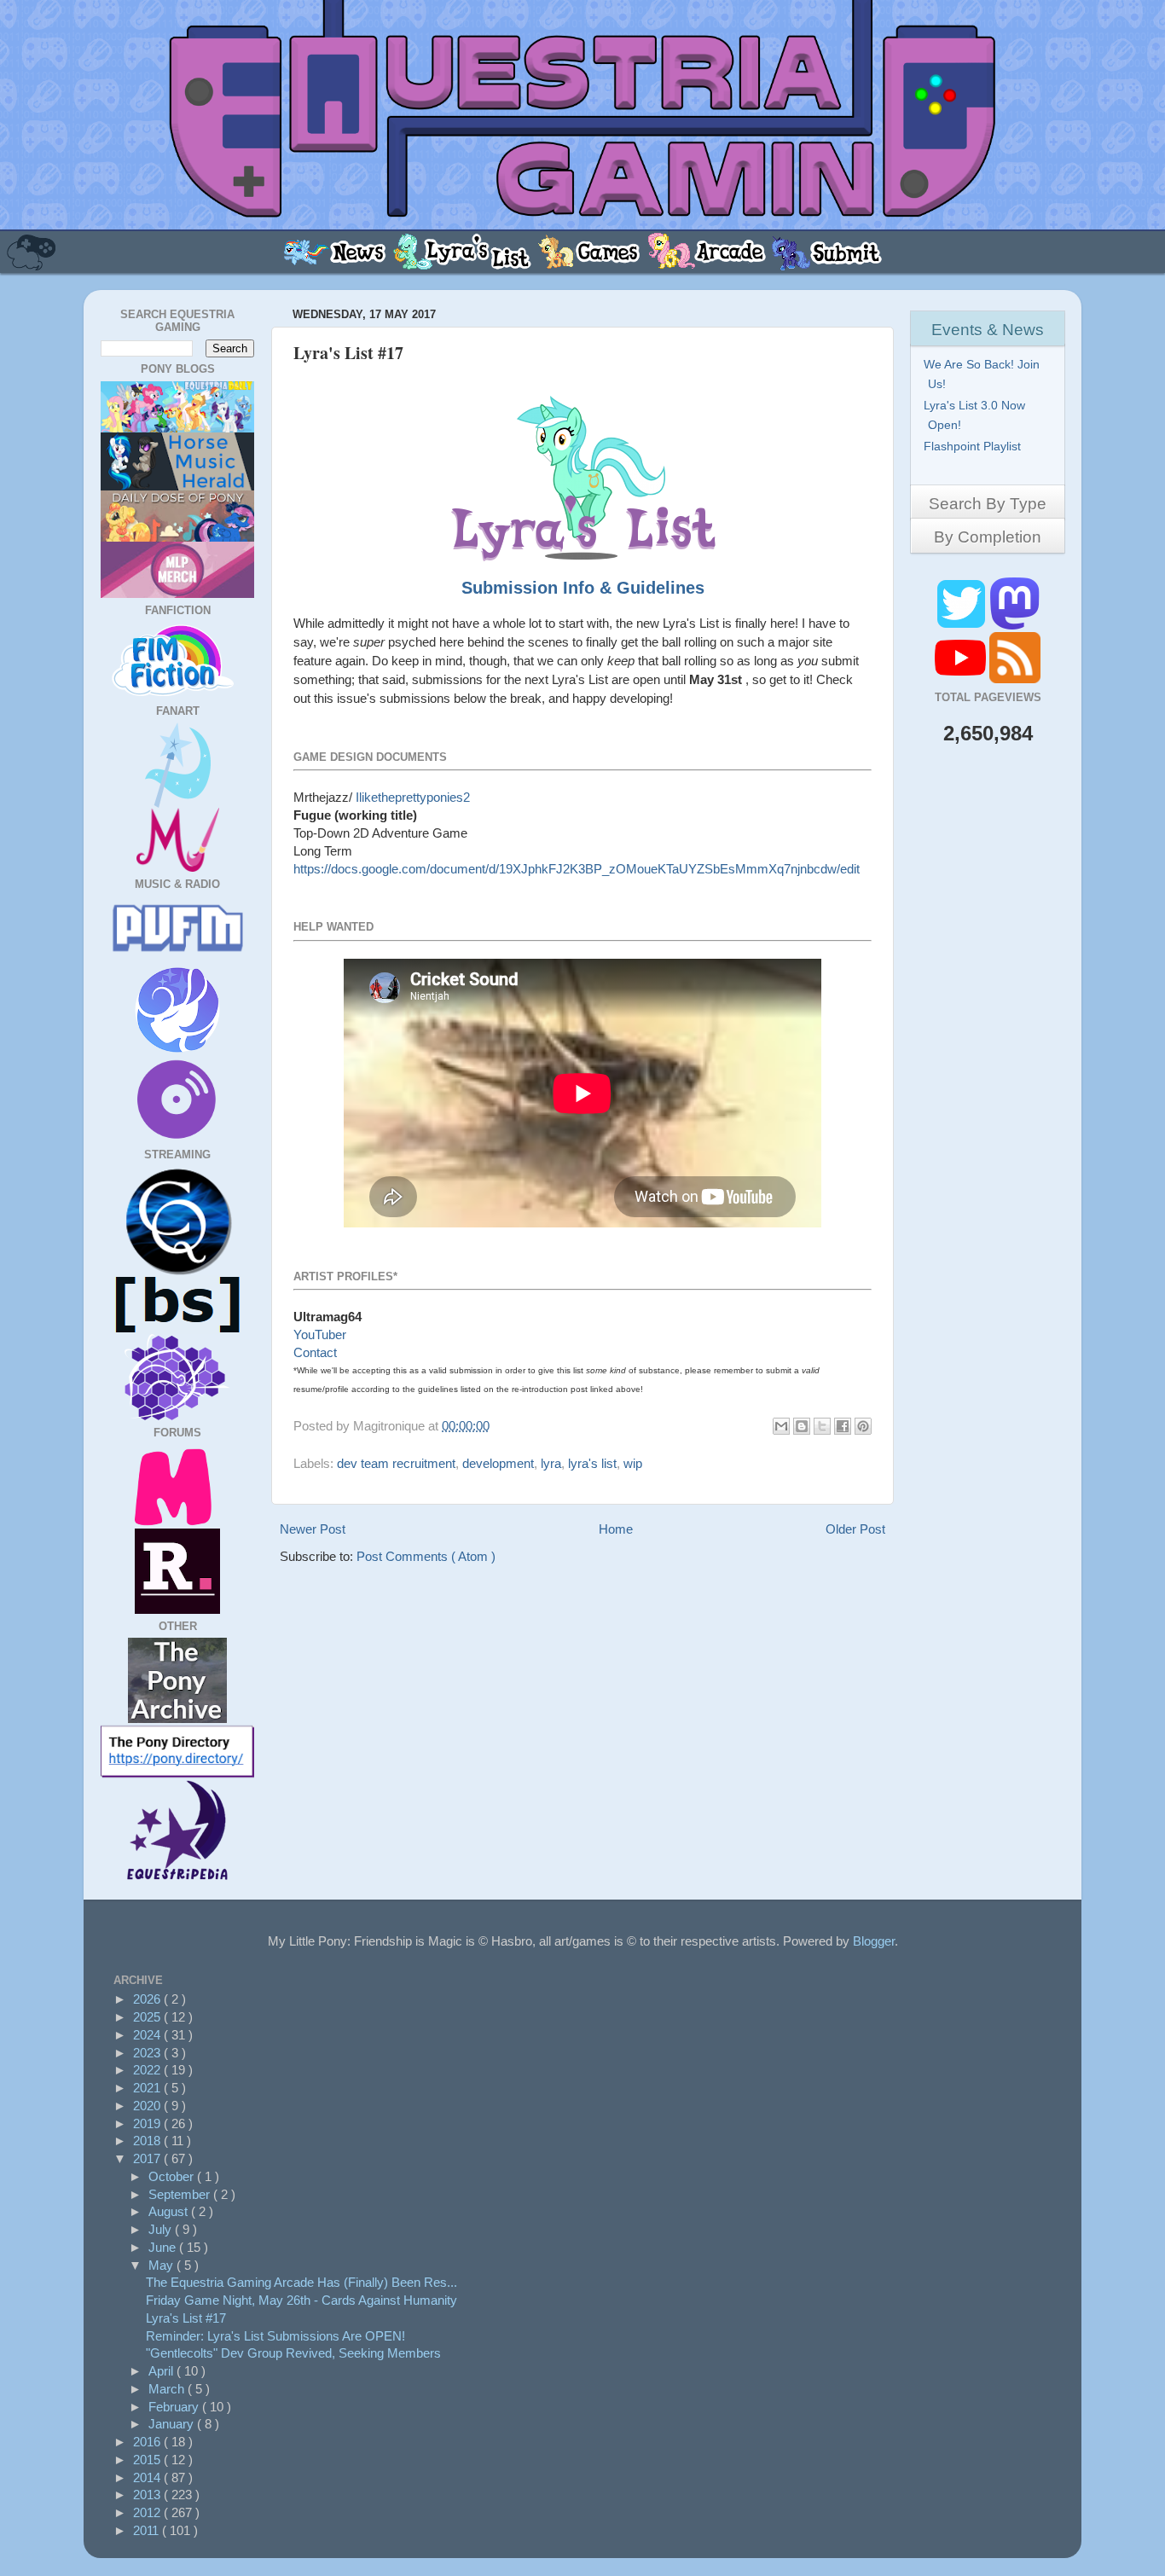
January (173, 2424)
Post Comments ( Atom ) (426, 1556)
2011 (148, 2530)
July (162, 2229)
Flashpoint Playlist (974, 446)
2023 (148, 2053)
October (173, 2176)
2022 (148, 2070)
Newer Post (313, 1529)
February (175, 2407)
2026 (148, 1999)
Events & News (988, 330)
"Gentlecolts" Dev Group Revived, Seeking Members (293, 2353)
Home (616, 1529)
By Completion (988, 537)
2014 (148, 2477)
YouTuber (320, 1334)
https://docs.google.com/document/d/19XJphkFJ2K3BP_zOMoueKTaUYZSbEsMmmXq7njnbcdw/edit (577, 869)
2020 (148, 2106)
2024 (148, 2035)
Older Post (855, 1529)
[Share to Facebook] (843, 1426)
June (164, 2247)
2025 (148, 2017)
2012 (148, 2512)
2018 (148, 2141)
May (162, 2265)
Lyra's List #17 (186, 2318)
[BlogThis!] (802, 1426)
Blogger (874, 1941)
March (168, 2389)
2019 (148, 2123)
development (498, 1463)
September (181, 2194)
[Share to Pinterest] (863, 1426)
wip (633, 1463)
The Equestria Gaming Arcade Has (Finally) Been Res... (301, 2282)
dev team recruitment (396, 1463)
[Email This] (781, 1426)
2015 (148, 2460)
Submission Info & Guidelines (583, 588)
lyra (551, 1463)
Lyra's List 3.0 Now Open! (977, 415)
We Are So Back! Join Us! (984, 374)
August (170, 2211)
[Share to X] (822, 1426)
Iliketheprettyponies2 (413, 797)
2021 (148, 2088)
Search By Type (988, 504)
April (162, 2371)
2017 (148, 2158)
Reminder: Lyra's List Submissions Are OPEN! (275, 2336)
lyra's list (592, 1463)
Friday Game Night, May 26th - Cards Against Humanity (301, 2300)
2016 (148, 2442)
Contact (315, 1352)
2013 (148, 2495)
